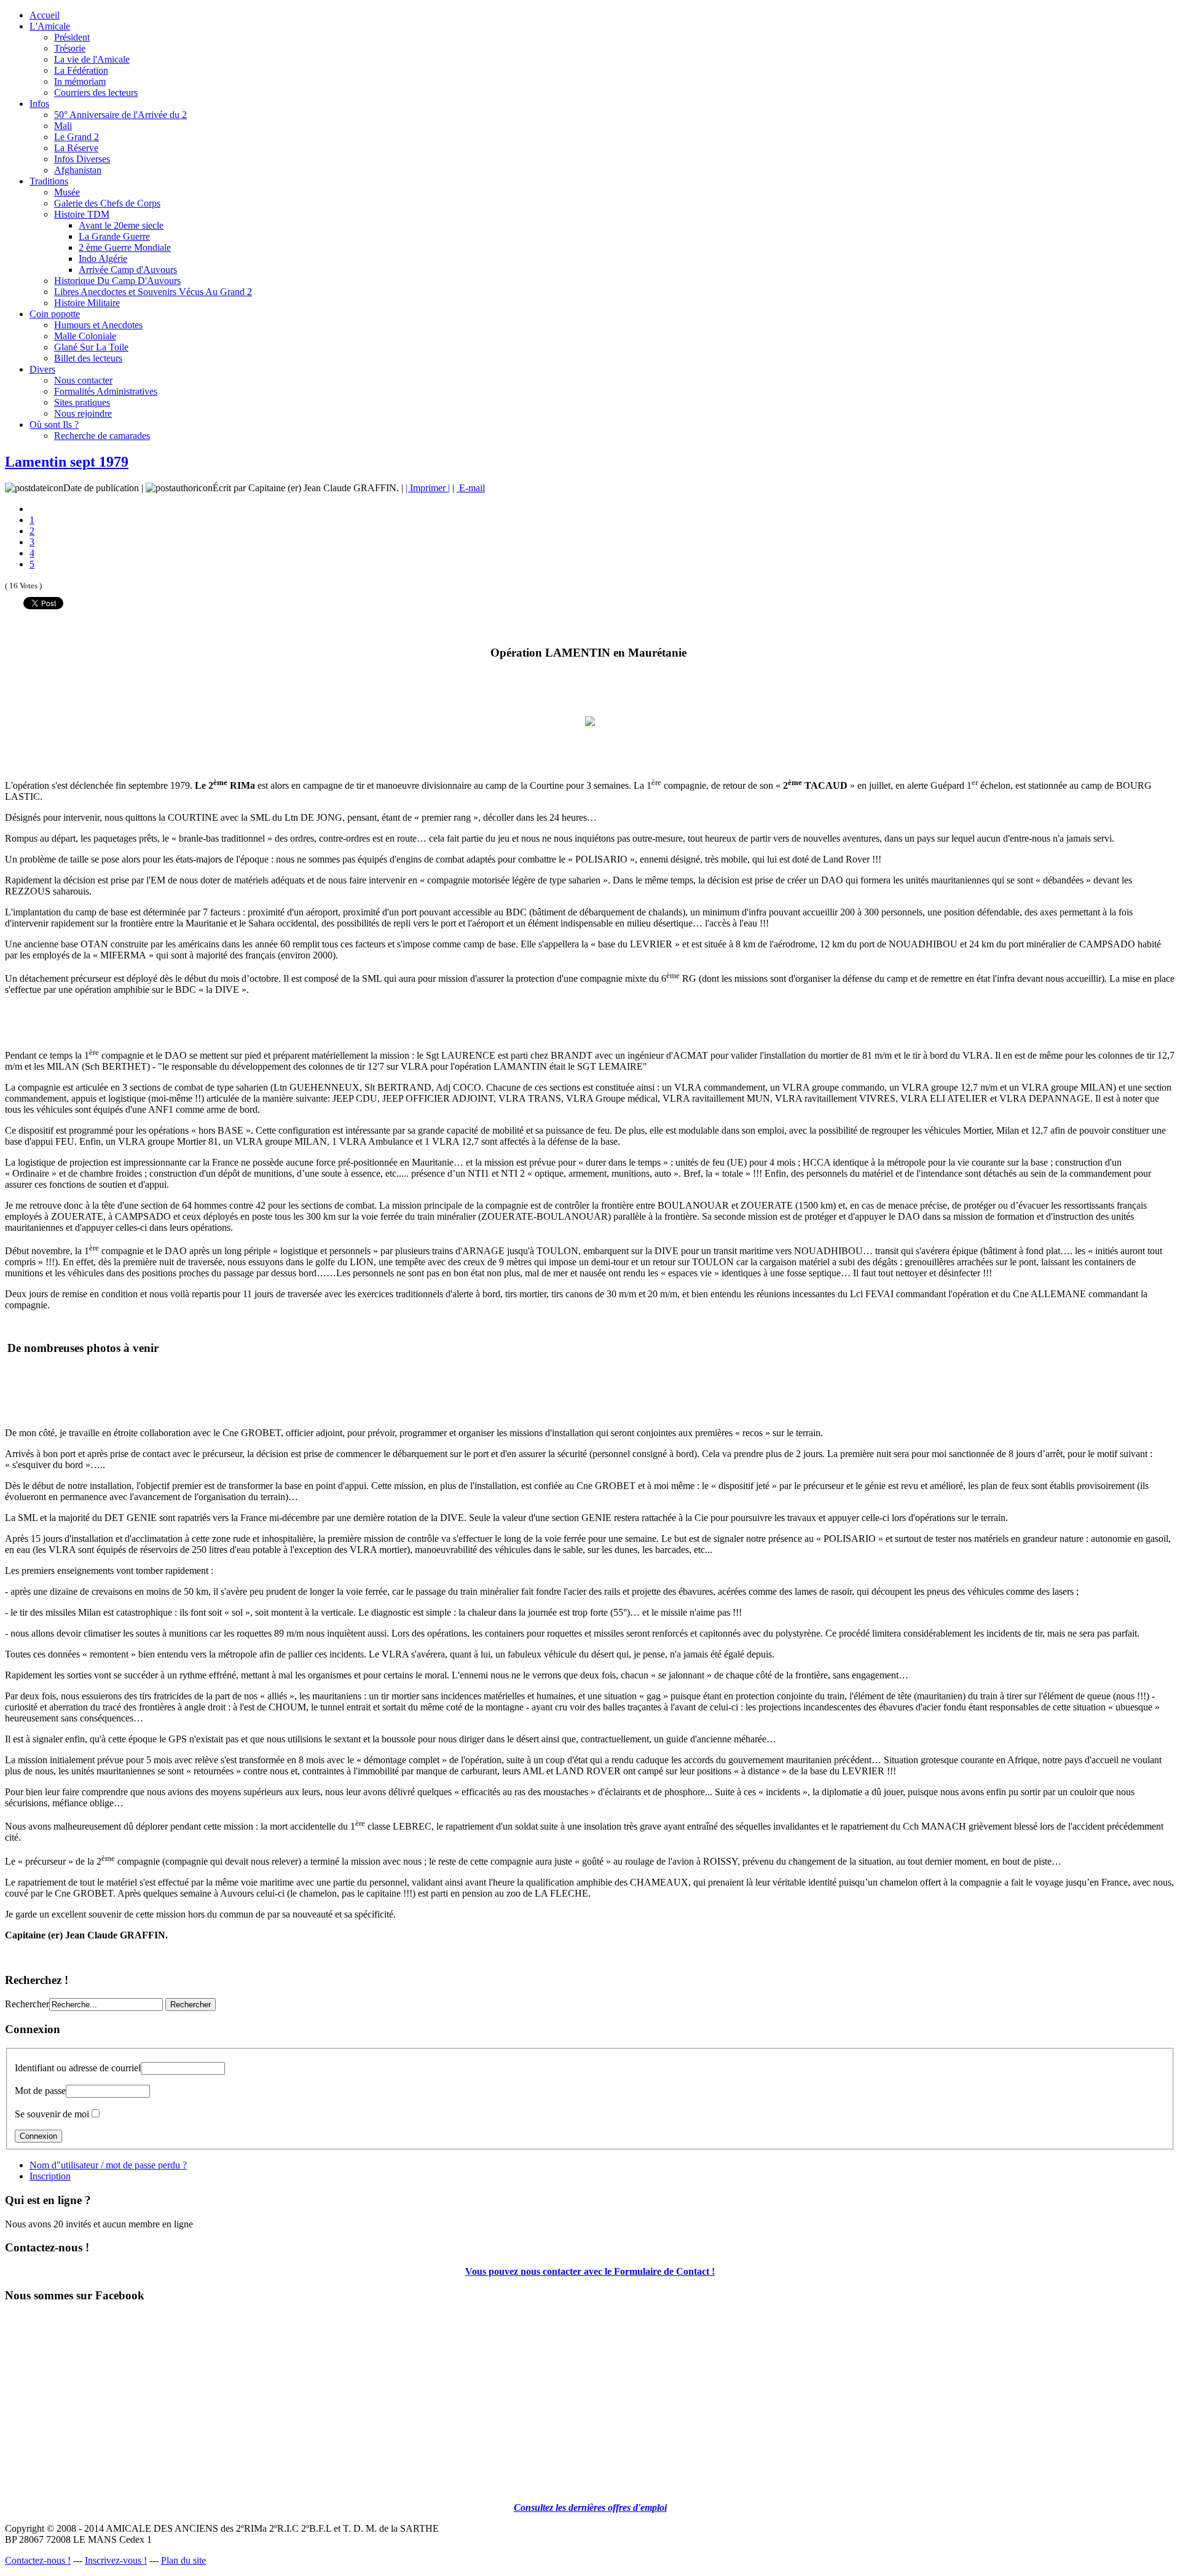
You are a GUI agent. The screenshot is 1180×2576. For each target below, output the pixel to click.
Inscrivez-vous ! (116, 2560)
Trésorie (70, 48)
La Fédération (81, 70)
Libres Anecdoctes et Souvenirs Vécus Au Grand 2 (153, 292)
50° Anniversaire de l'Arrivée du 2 (120, 115)
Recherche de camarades (102, 436)
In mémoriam (80, 81)
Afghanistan (78, 170)
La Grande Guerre (114, 236)
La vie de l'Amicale (92, 59)
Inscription (50, 2176)
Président (72, 37)
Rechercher (27, 2004)
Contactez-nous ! (38, 2560)
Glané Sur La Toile (91, 347)
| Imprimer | (428, 488)
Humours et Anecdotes (98, 325)
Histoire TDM (82, 214)
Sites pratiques (82, 402)
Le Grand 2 (77, 137)
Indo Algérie (103, 259)
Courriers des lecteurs (96, 93)
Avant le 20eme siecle (121, 225)
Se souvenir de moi (52, 2114)
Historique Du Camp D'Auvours (117, 281)
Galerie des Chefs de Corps (107, 203)
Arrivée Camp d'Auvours (128, 270)
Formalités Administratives (106, 391)
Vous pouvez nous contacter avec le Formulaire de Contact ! (590, 2271)
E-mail (471, 488)
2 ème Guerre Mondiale (125, 247)
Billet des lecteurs (88, 358)
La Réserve (76, 148)
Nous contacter (83, 380)
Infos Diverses (82, 159)
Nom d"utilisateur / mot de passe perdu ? (108, 2165)
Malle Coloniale (85, 336)
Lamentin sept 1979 (67, 462)
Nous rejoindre (83, 413)
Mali (63, 126)
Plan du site (183, 2560)
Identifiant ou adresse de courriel (78, 2068)
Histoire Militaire (87, 303)
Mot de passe (40, 2091)
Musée (67, 192)
